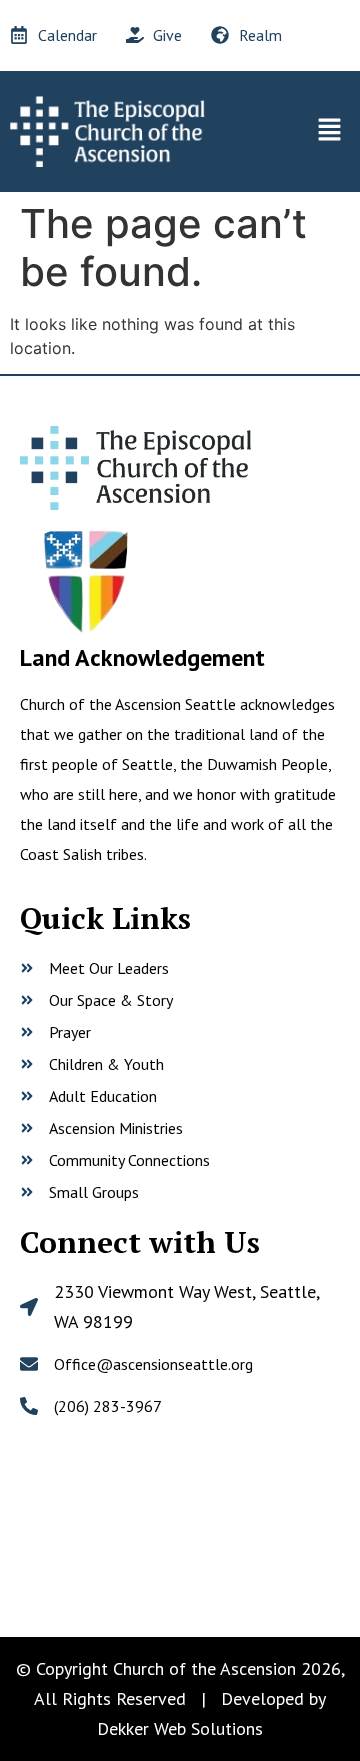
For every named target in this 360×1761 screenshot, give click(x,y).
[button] (330, 131)
